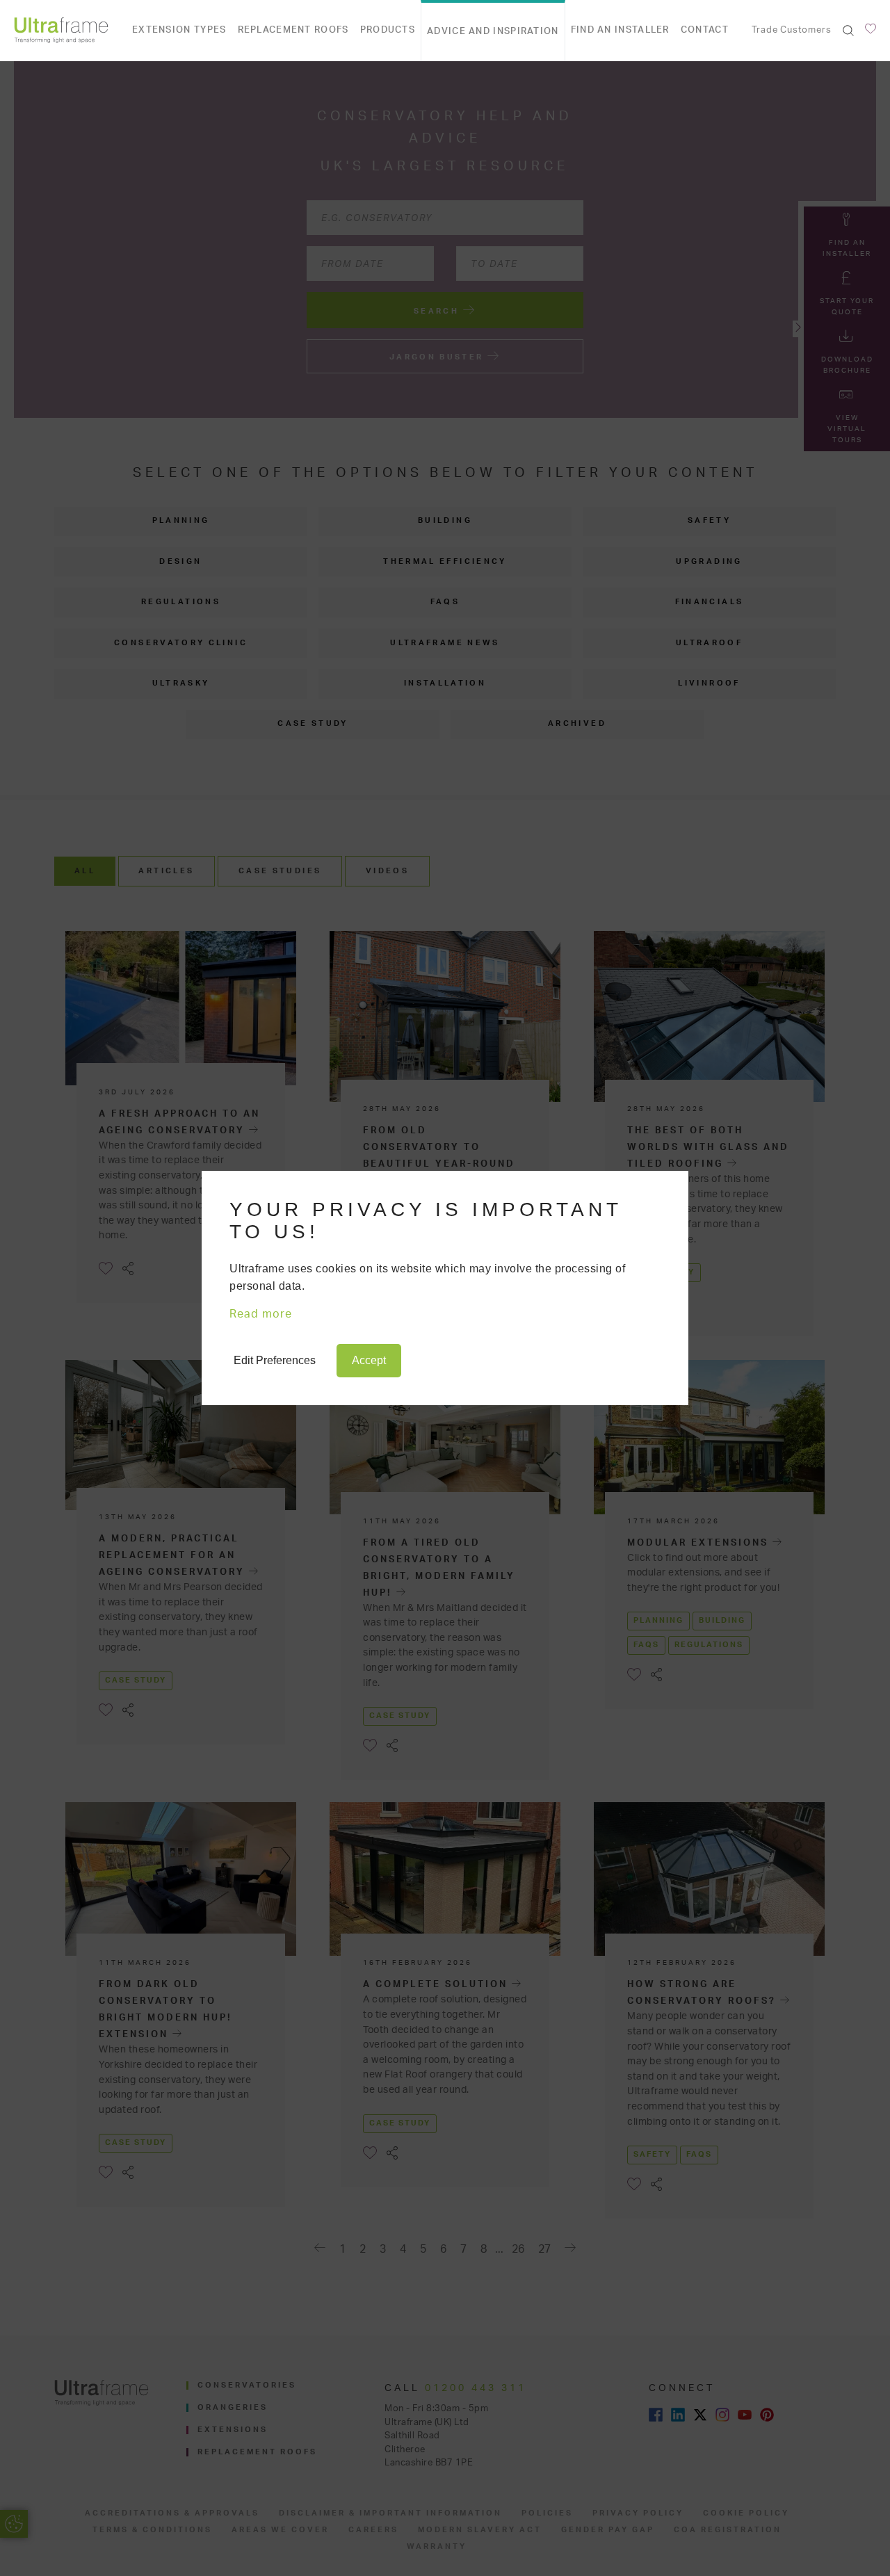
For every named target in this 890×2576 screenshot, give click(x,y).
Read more (261, 1314)
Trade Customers (792, 30)
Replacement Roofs (293, 30)
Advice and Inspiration (493, 32)
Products (388, 30)
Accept (369, 1360)
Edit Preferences (275, 1360)
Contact (705, 30)
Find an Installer (620, 30)
